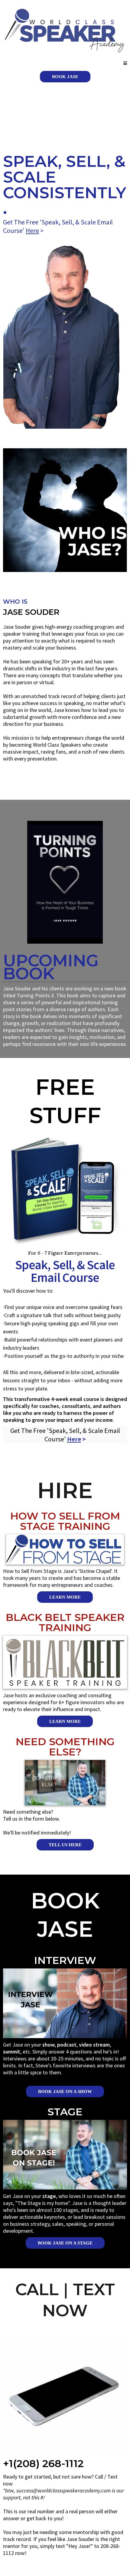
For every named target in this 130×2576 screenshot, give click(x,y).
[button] (125, 63)
